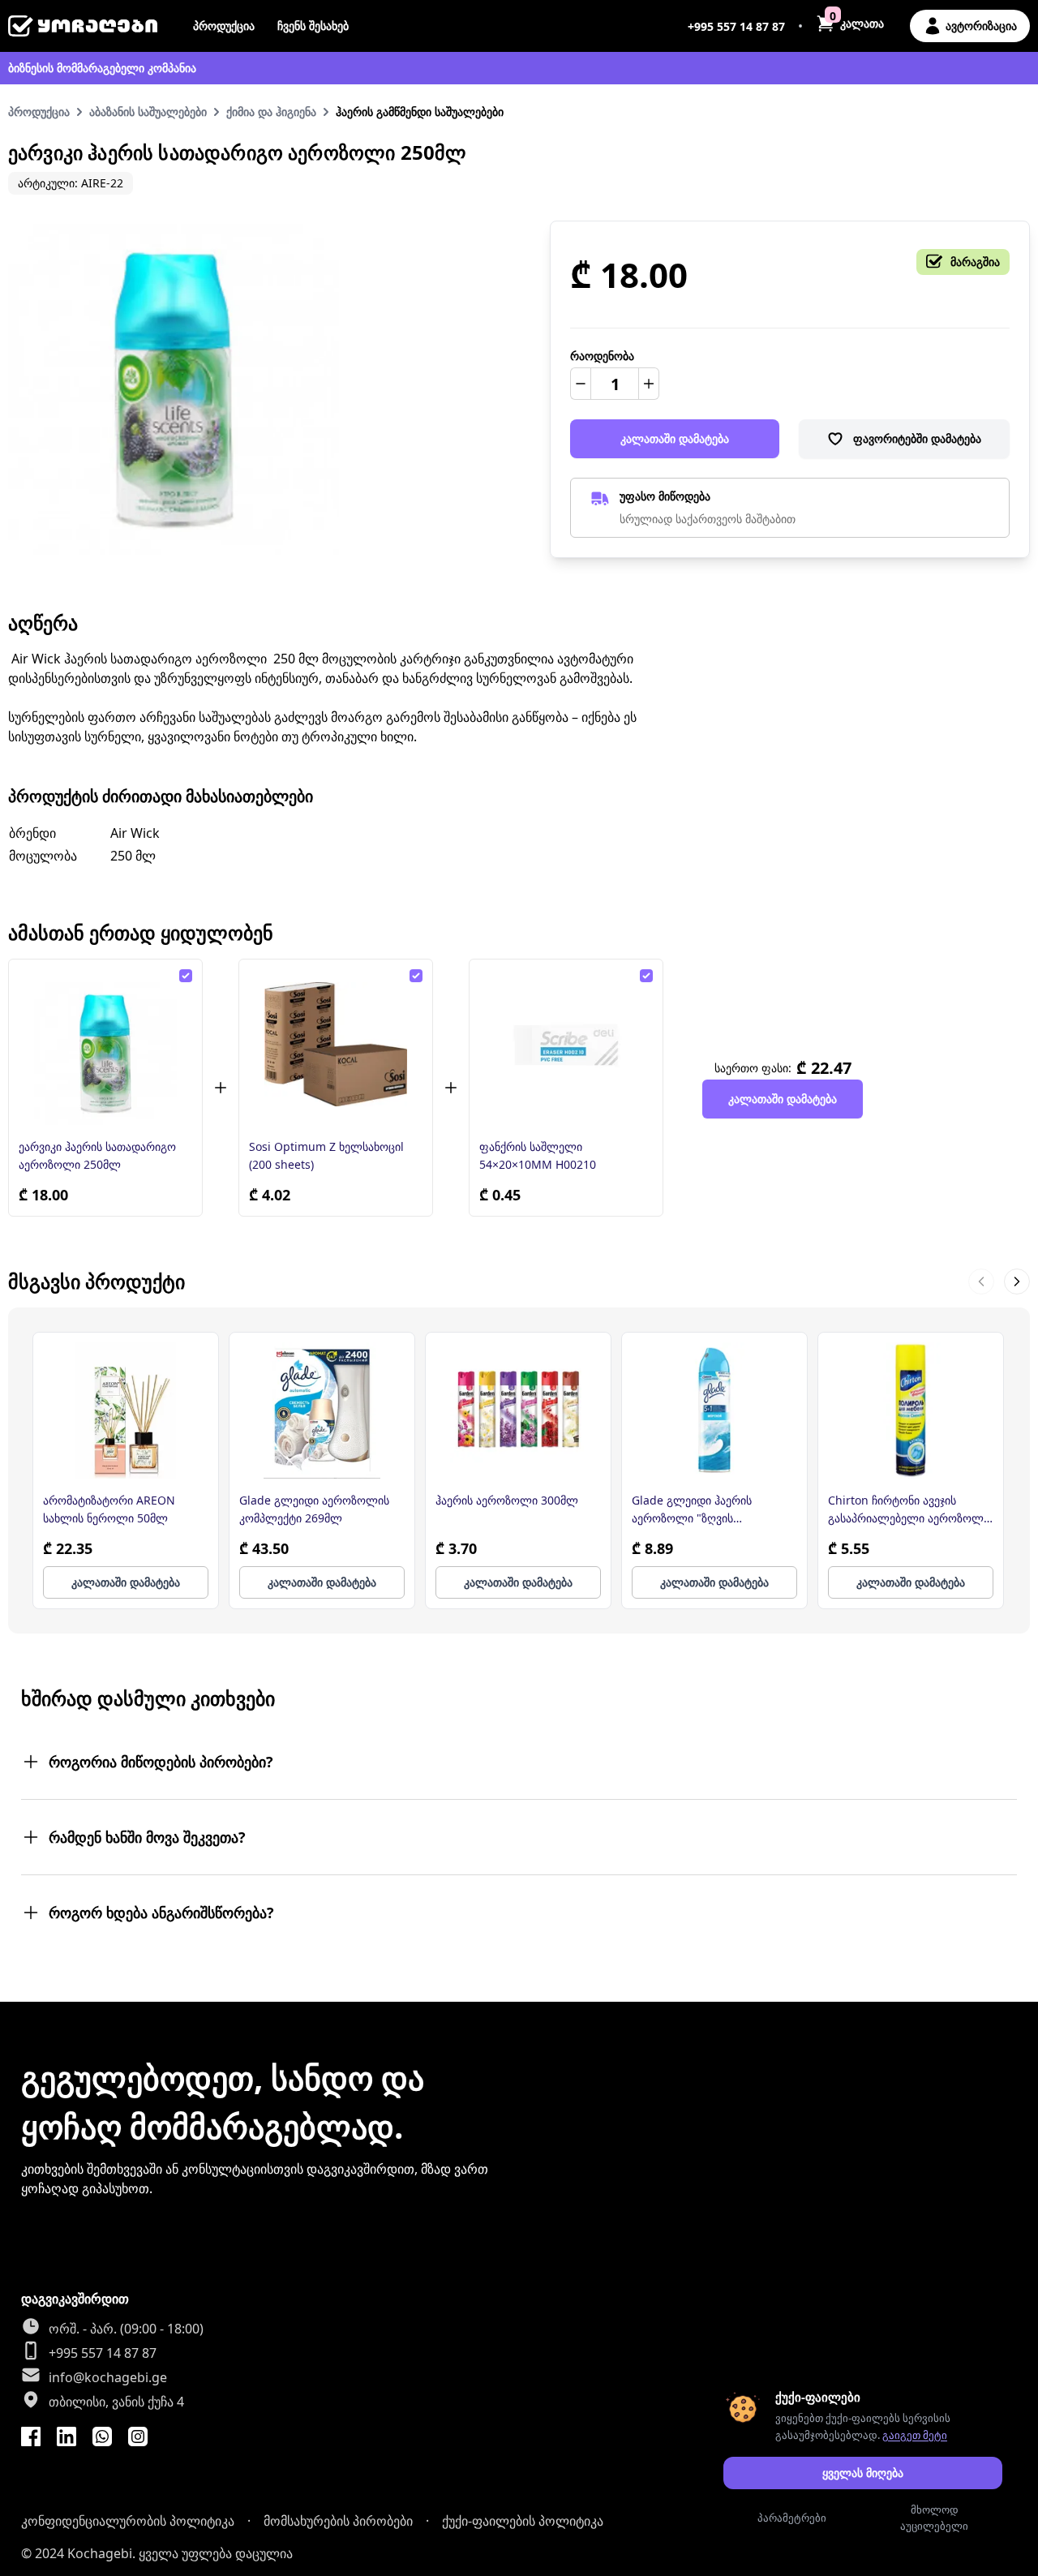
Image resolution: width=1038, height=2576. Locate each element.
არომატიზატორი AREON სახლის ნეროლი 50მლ (109, 1509)
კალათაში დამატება (675, 438)
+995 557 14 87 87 (736, 26)
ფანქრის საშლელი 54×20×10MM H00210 (538, 1155)
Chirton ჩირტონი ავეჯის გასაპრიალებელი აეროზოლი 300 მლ (909, 1510)
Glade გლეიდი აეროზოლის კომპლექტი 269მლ (314, 1509)
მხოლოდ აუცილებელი (934, 2518)
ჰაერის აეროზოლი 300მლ (507, 1500)
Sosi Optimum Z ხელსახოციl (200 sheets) (326, 1155)
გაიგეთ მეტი (915, 2435)
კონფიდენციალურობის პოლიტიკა (128, 2521)
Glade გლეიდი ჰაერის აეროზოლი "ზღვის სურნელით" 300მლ (692, 1510)
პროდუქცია (224, 26)
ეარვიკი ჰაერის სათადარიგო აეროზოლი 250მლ (97, 1155)
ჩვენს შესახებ (313, 26)
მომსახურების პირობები (338, 2521)
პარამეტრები (792, 2518)
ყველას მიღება (863, 2473)
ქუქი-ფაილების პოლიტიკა (523, 2521)
